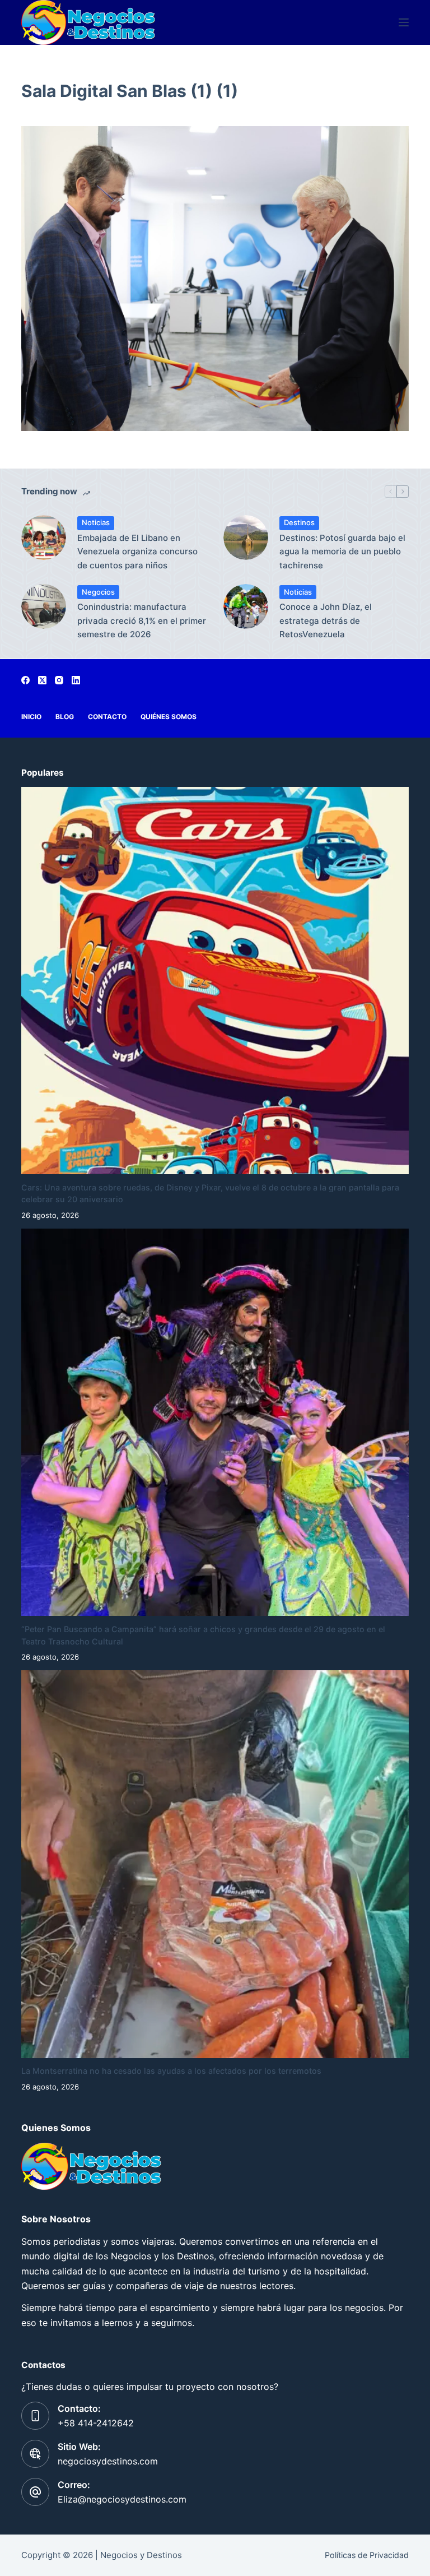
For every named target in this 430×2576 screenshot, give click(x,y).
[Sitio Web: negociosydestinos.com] (35, 2454)
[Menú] (404, 22)
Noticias (96, 522)
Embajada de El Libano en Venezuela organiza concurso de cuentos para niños (137, 552)
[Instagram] (59, 680)
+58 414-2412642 (96, 2423)
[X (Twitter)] (42, 680)
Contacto (107, 717)
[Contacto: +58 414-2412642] (35, 2416)
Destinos (299, 522)
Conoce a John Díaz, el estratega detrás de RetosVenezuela (326, 621)
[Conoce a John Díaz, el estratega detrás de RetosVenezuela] (246, 606)
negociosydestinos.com (108, 2461)
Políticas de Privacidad (367, 2555)
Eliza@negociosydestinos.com (122, 2499)
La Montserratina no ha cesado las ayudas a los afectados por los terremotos (171, 2071)
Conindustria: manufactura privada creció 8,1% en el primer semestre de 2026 (142, 621)
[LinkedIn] (76, 680)
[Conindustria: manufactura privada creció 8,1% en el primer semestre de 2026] (44, 606)
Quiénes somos (169, 717)
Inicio (31, 717)
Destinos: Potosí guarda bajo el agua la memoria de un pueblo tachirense (342, 552)
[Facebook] (25, 680)
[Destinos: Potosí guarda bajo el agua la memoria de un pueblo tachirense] (246, 538)
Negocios (98, 592)
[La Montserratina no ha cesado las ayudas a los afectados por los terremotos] (215, 1864)
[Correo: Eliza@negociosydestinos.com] (35, 2492)
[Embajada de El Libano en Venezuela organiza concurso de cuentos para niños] (44, 538)
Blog (65, 717)
